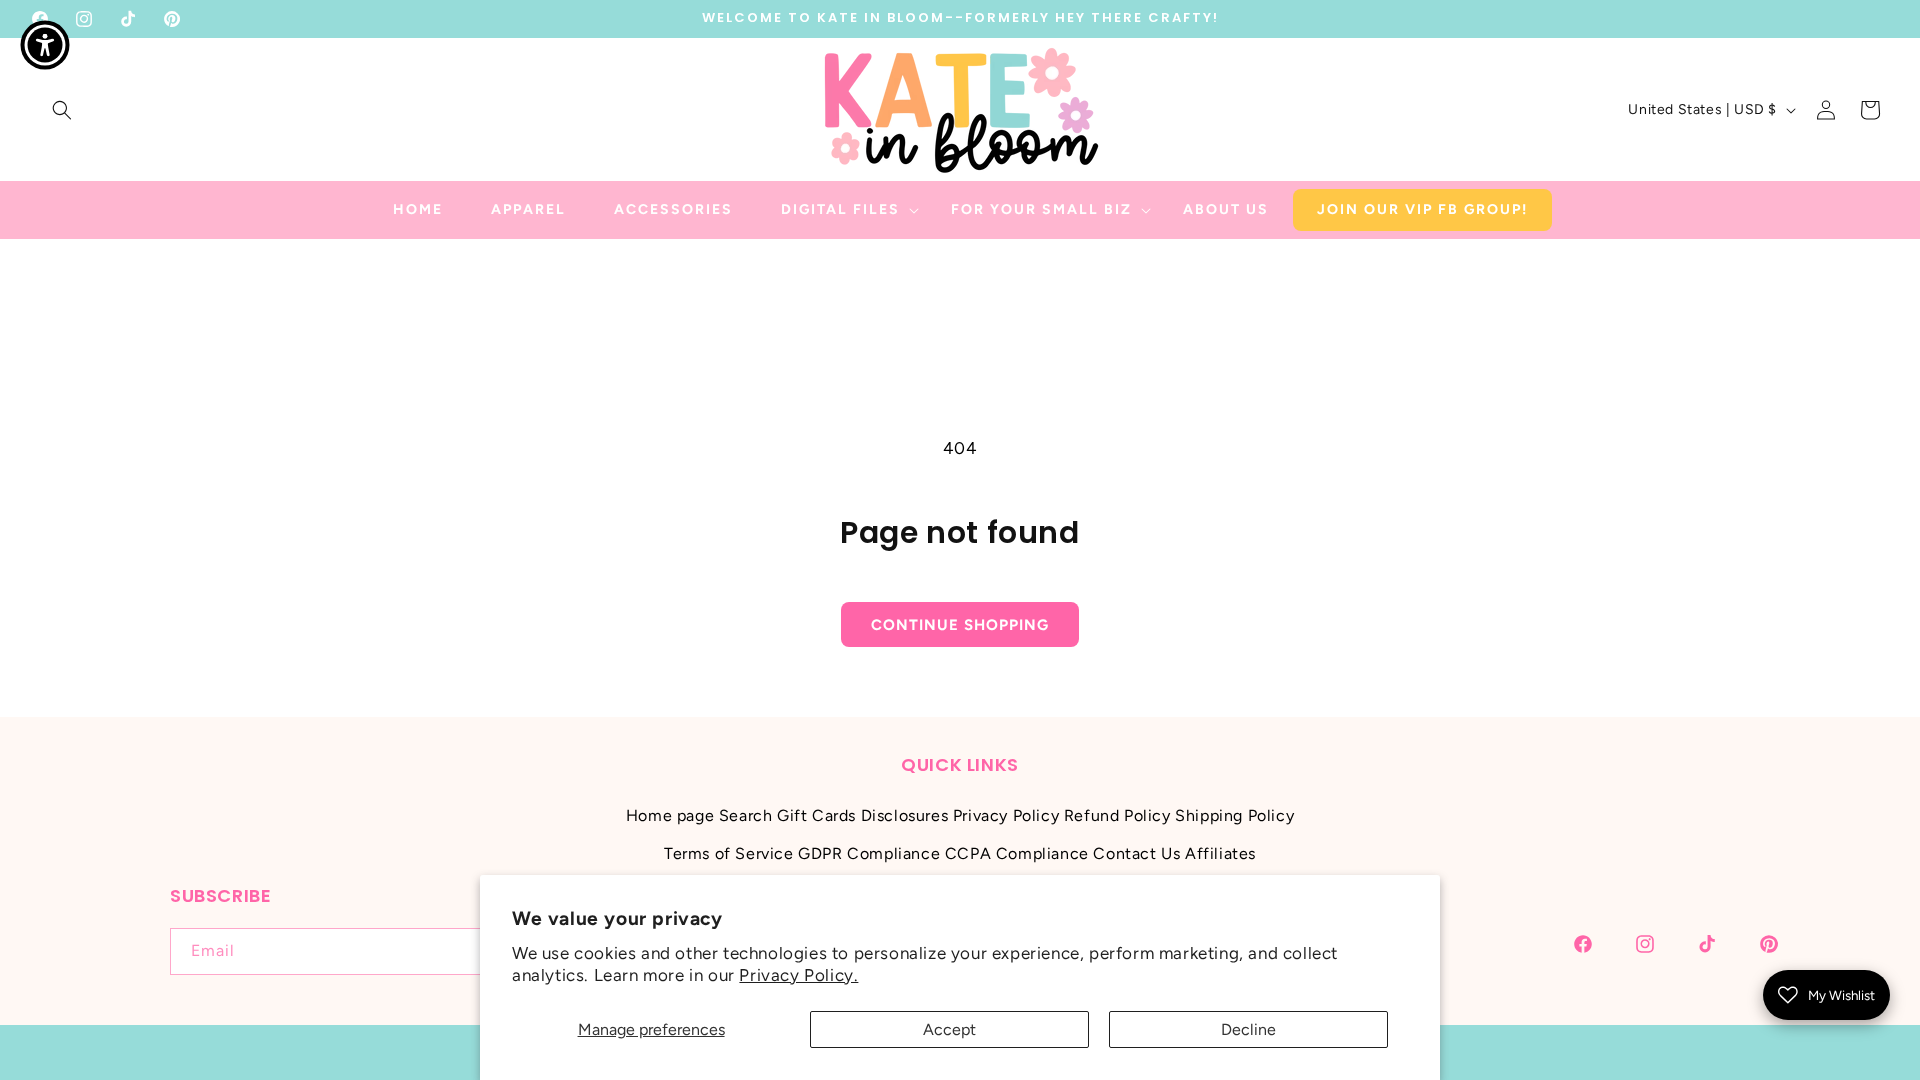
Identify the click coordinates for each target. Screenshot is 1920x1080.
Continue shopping (960, 625)
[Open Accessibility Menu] (45, 45)
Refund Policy (1117, 815)
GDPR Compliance (869, 853)
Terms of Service (729, 853)
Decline (1248, 1029)
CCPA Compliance (1017, 853)
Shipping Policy (1234, 815)
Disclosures (905, 815)
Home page (670, 815)
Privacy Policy (1006, 815)
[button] (62, 110)
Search (746, 815)
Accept (949, 1029)
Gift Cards (816, 815)
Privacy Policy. (798, 975)
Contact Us (1136, 853)
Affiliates (1220, 853)
